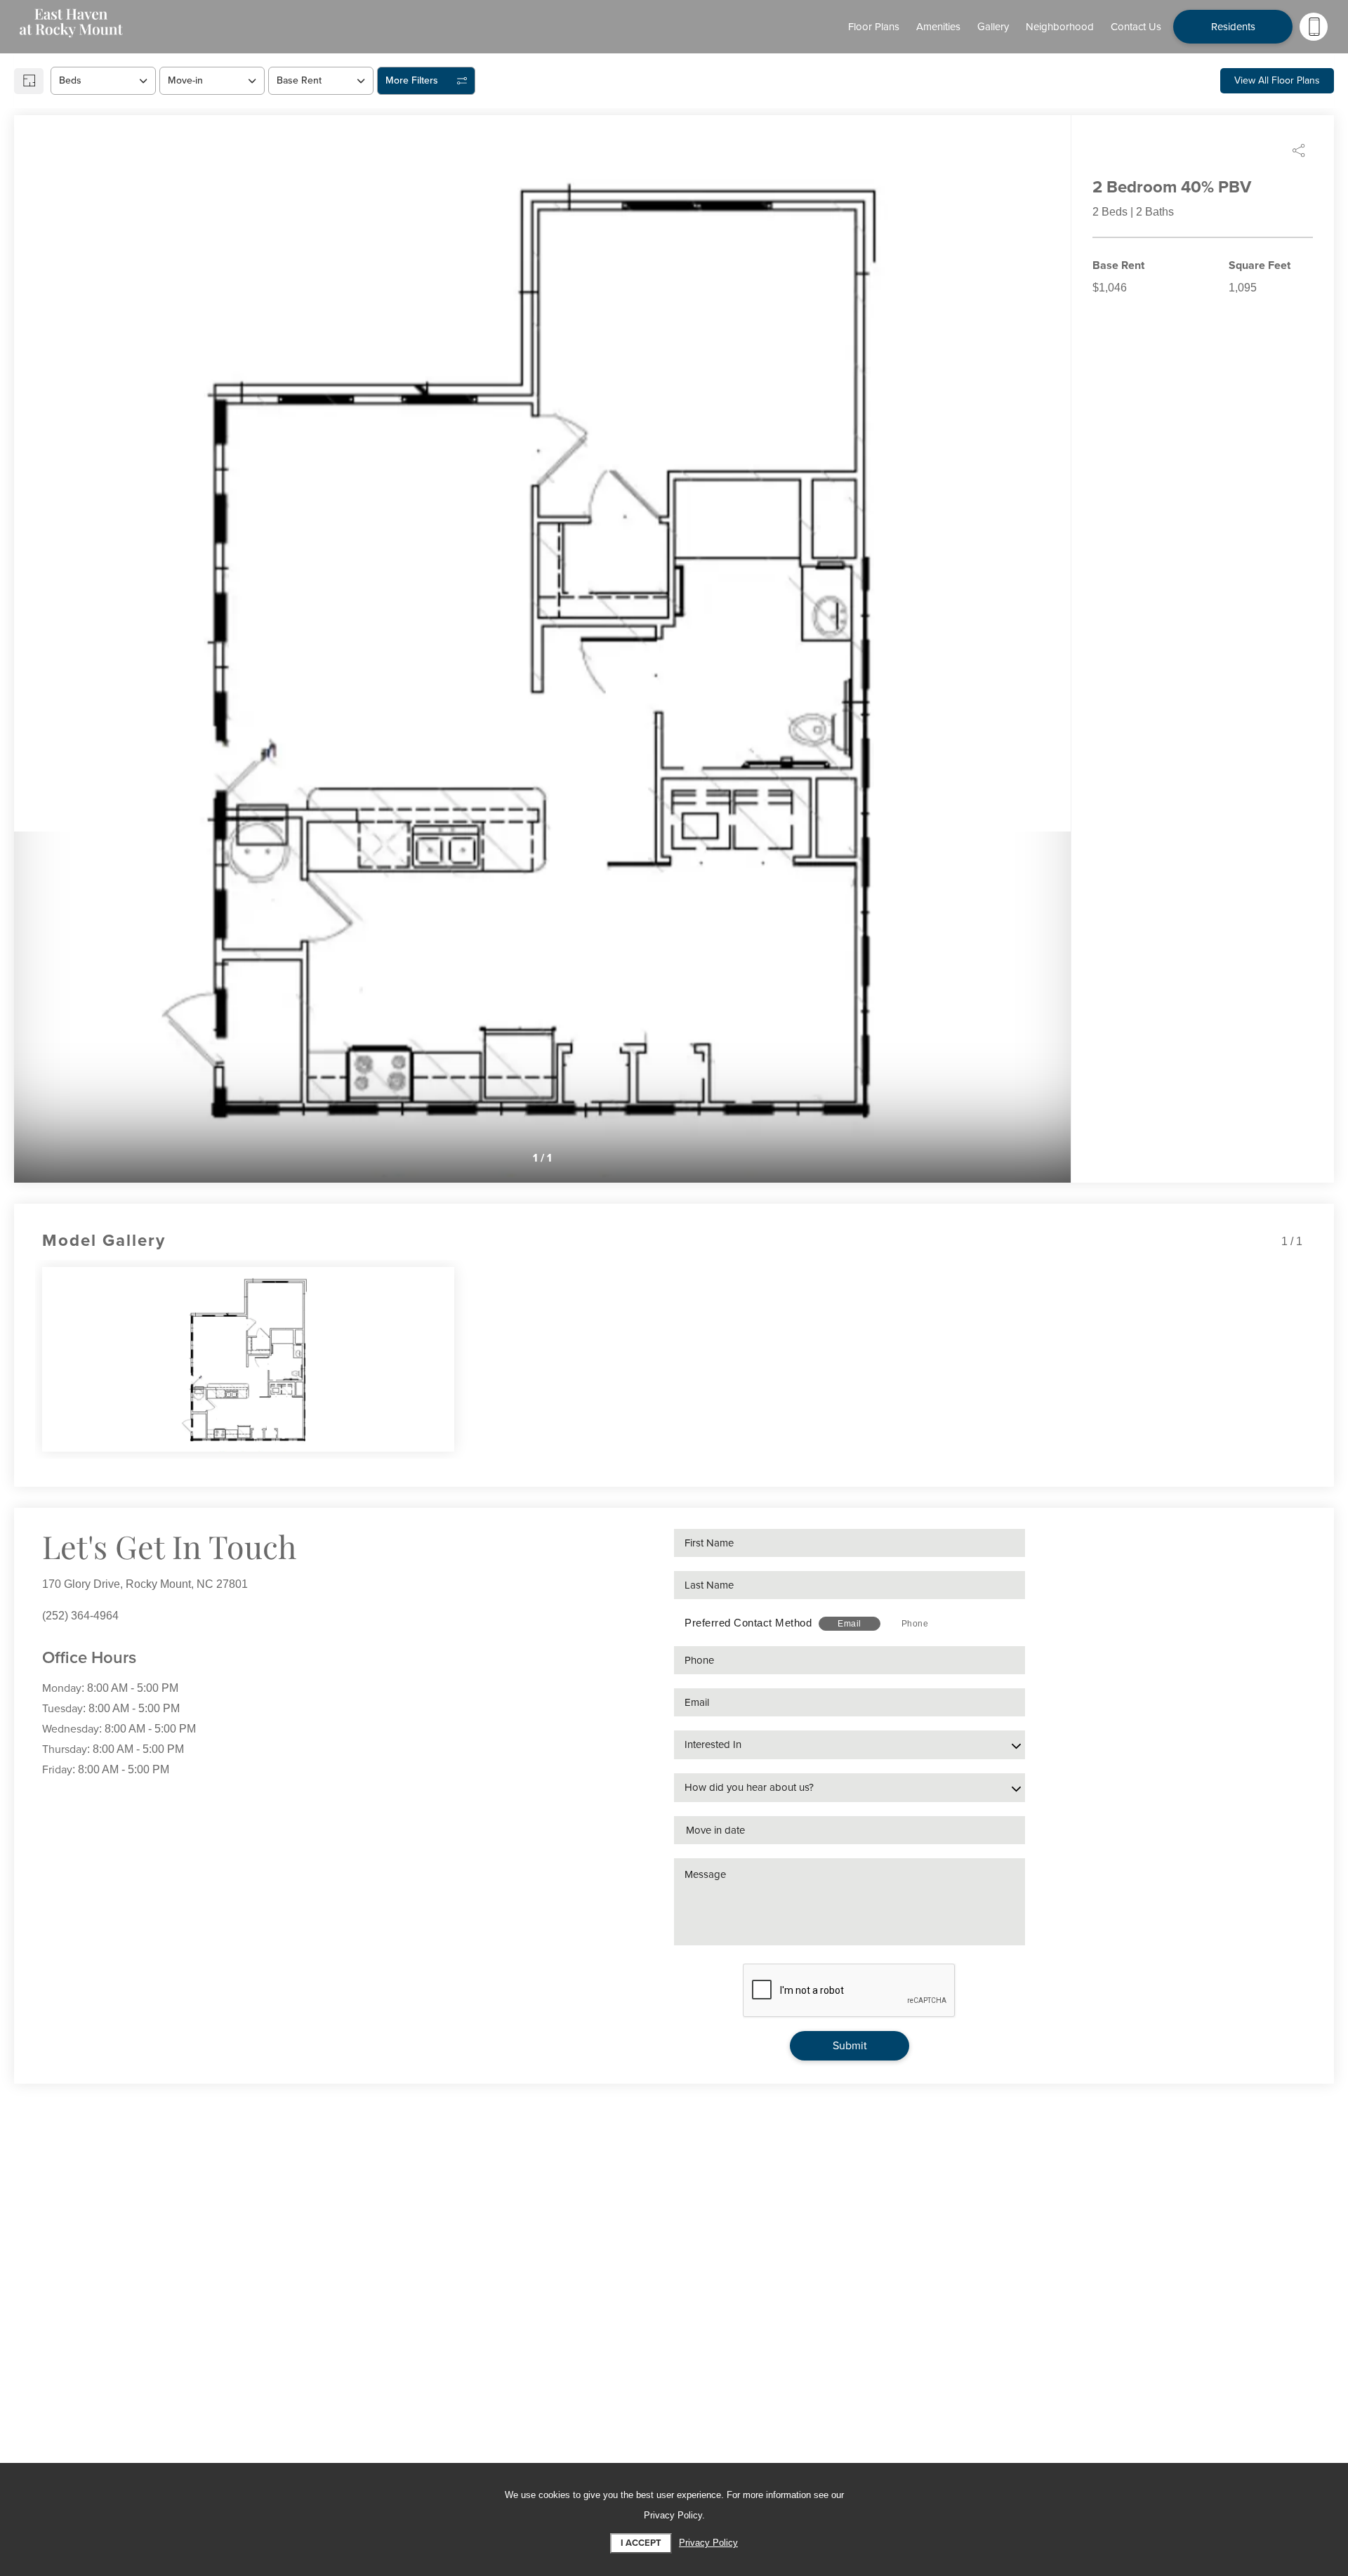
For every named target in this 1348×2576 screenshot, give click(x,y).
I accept (641, 2543)
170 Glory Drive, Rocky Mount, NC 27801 (145, 1584)
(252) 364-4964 (80, 1616)
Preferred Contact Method (748, 1623)
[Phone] (1314, 27)
